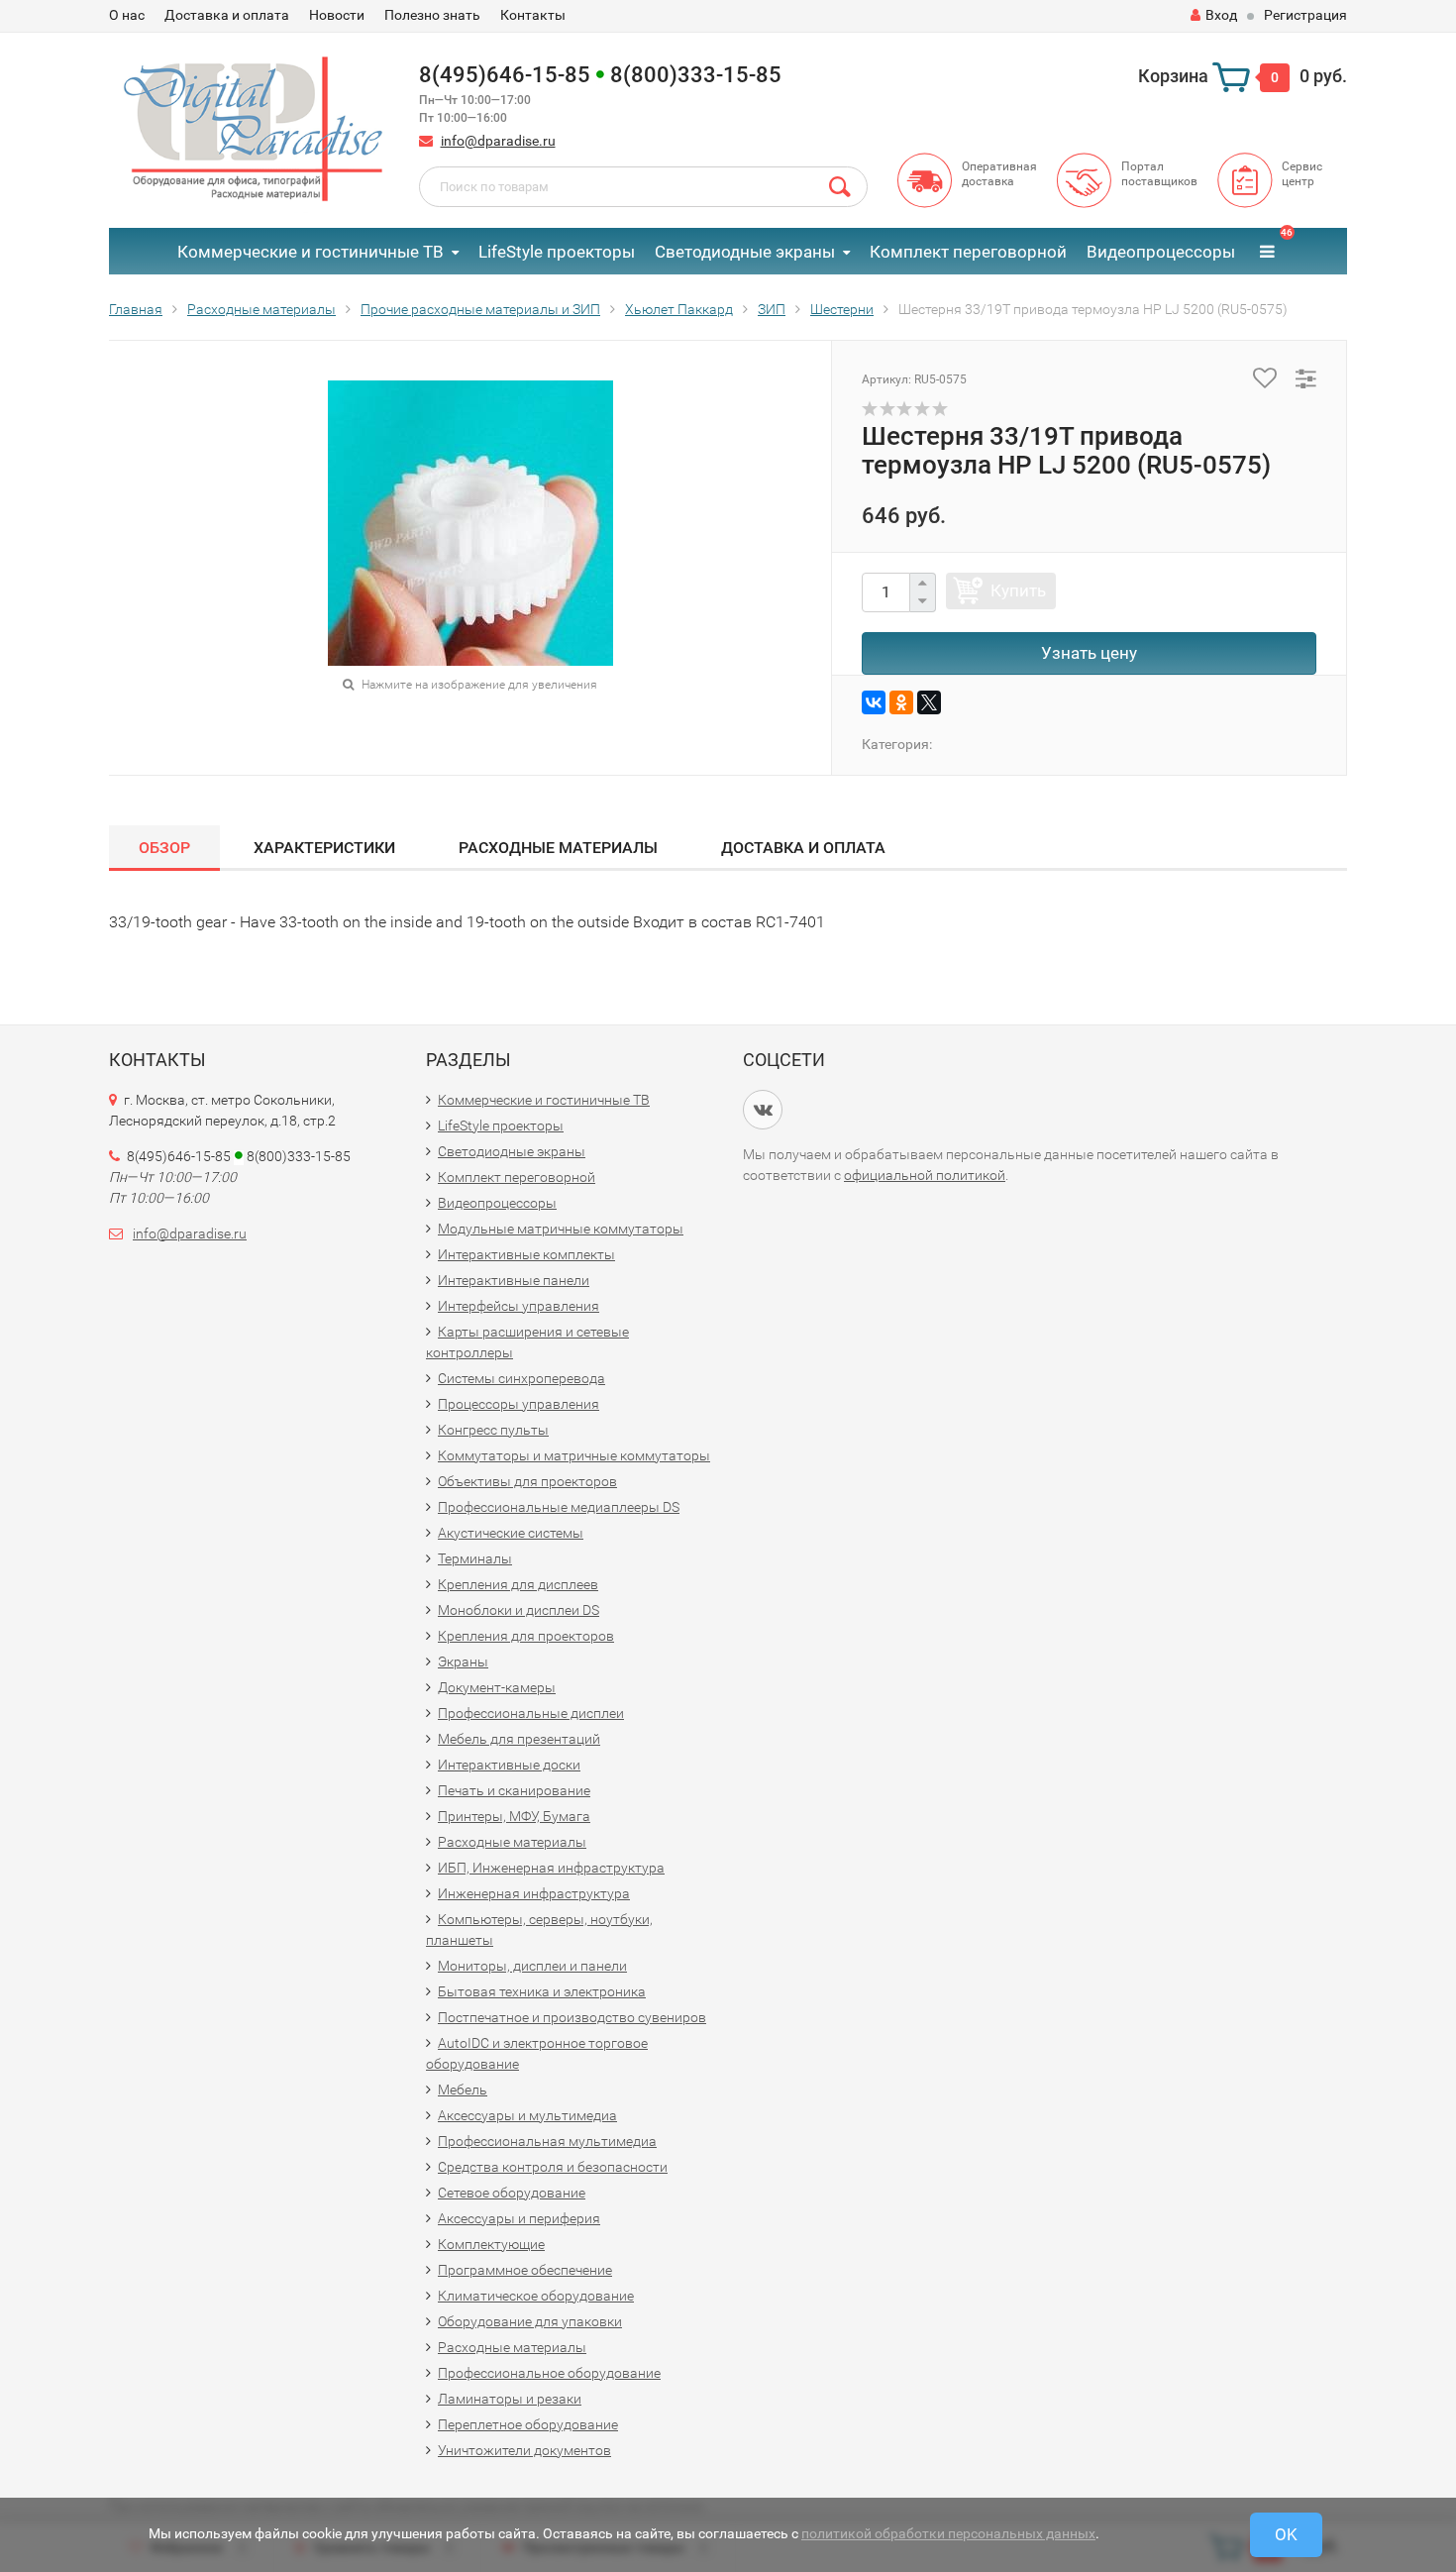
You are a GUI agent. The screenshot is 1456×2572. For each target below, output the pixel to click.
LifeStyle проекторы (557, 252)
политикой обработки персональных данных (948, 2533)
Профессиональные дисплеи (531, 1713)
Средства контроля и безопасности (553, 2167)
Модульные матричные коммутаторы (561, 1229)
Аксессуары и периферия (519, 2218)
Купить (1018, 590)
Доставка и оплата (227, 15)
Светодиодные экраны (745, 252)
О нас (127, 15)
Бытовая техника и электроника (542, 1991)
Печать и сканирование (514, 1790)
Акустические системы (511, 1533)
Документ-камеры (497, 1687)
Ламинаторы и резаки (510, 2399)
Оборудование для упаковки (530, 2321)
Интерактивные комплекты (526, 1254)
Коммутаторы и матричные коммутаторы (574, 1455)
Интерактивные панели (514, 1280)
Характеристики (324, 848)
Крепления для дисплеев (518, 1584)
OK (1286, 2534)
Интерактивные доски (509, 1765)
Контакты (533, 15)
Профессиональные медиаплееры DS (559, 1507)
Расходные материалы (558, 848)
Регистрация (1305, 15)
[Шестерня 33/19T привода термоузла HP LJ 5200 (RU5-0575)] (470, 523)
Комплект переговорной (968, 252)
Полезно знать (432, 15)
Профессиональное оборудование (549, 2373)
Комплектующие (491, 2244)
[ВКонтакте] (874, 702)
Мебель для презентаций (519, 1739)
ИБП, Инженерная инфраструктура (551, 1868)
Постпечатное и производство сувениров (572, 2017)
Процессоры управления (519, 1404)
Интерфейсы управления (519, 1306)
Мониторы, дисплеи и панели (532, 1966)
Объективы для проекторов (527, 1481)
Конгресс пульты (493, 1430)
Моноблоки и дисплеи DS (519, 1610)
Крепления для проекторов (526, 1636)
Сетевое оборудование (512, 2193)
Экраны (463, 1661)
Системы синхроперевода (521, 1378)
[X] (929, 702)
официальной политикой (925, 1175)
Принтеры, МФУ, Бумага (514, 1816)
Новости (337, 15)
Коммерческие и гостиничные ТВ (311, 252)
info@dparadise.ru (498, 141)
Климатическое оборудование (536, 2296)
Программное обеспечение (525, 2270)
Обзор (164, 848)
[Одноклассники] (901, 702)
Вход (1221, 15)
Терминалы (475, 1558)
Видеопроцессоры (1161, 252)
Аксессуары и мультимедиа (527, 2115)
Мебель (463, 2090)
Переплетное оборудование (528, 2424)
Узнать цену (1089, 653)
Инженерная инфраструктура (534, 1893)
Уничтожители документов (524, 2450)
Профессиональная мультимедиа (547, 2141)
